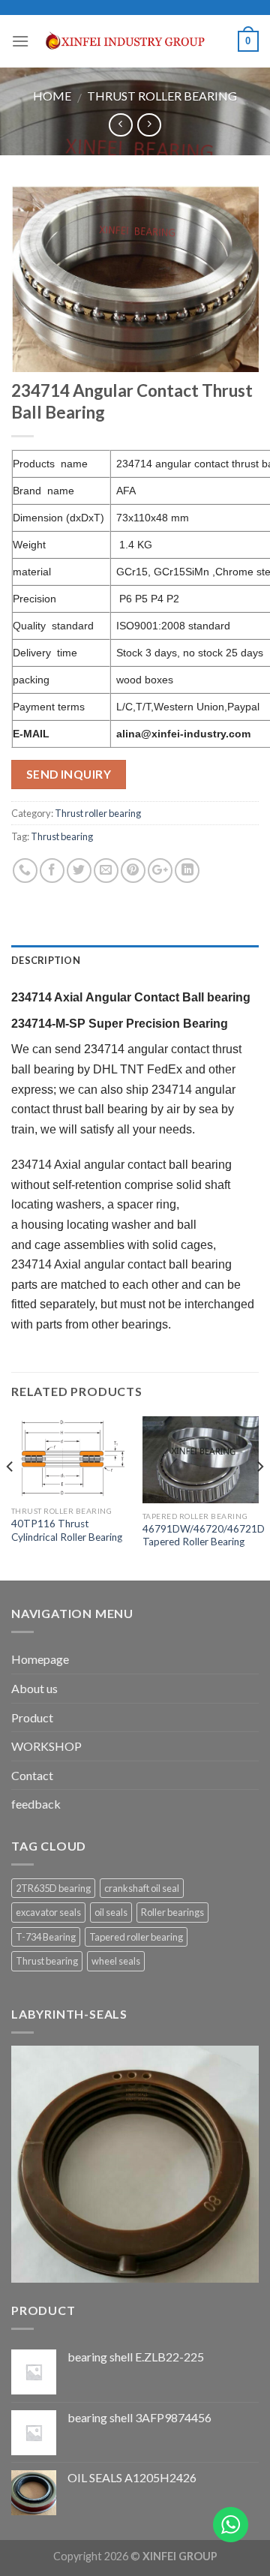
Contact (32, 1775)
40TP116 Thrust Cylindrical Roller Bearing (67, 1530)
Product (32, 1717)
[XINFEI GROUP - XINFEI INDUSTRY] (133, 41)
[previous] (10, 1497)
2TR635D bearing (53, 1888)
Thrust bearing (62, 836)
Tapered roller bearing (136, 1937)
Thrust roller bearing (162, 96)
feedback (36, 1804)
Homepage (40, 1659)
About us (34, 1688)
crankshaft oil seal (142, 1888)
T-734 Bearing (46, 1937)
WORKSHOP (46, 1746)
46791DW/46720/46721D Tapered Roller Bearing (204, 1536)
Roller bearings (172, 1912)
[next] (259, 1497)
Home (52, 96)
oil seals (111, 1912)
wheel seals (116, 1961)
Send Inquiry (69, 774)
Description (46, 960)
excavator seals (48, 1912)
